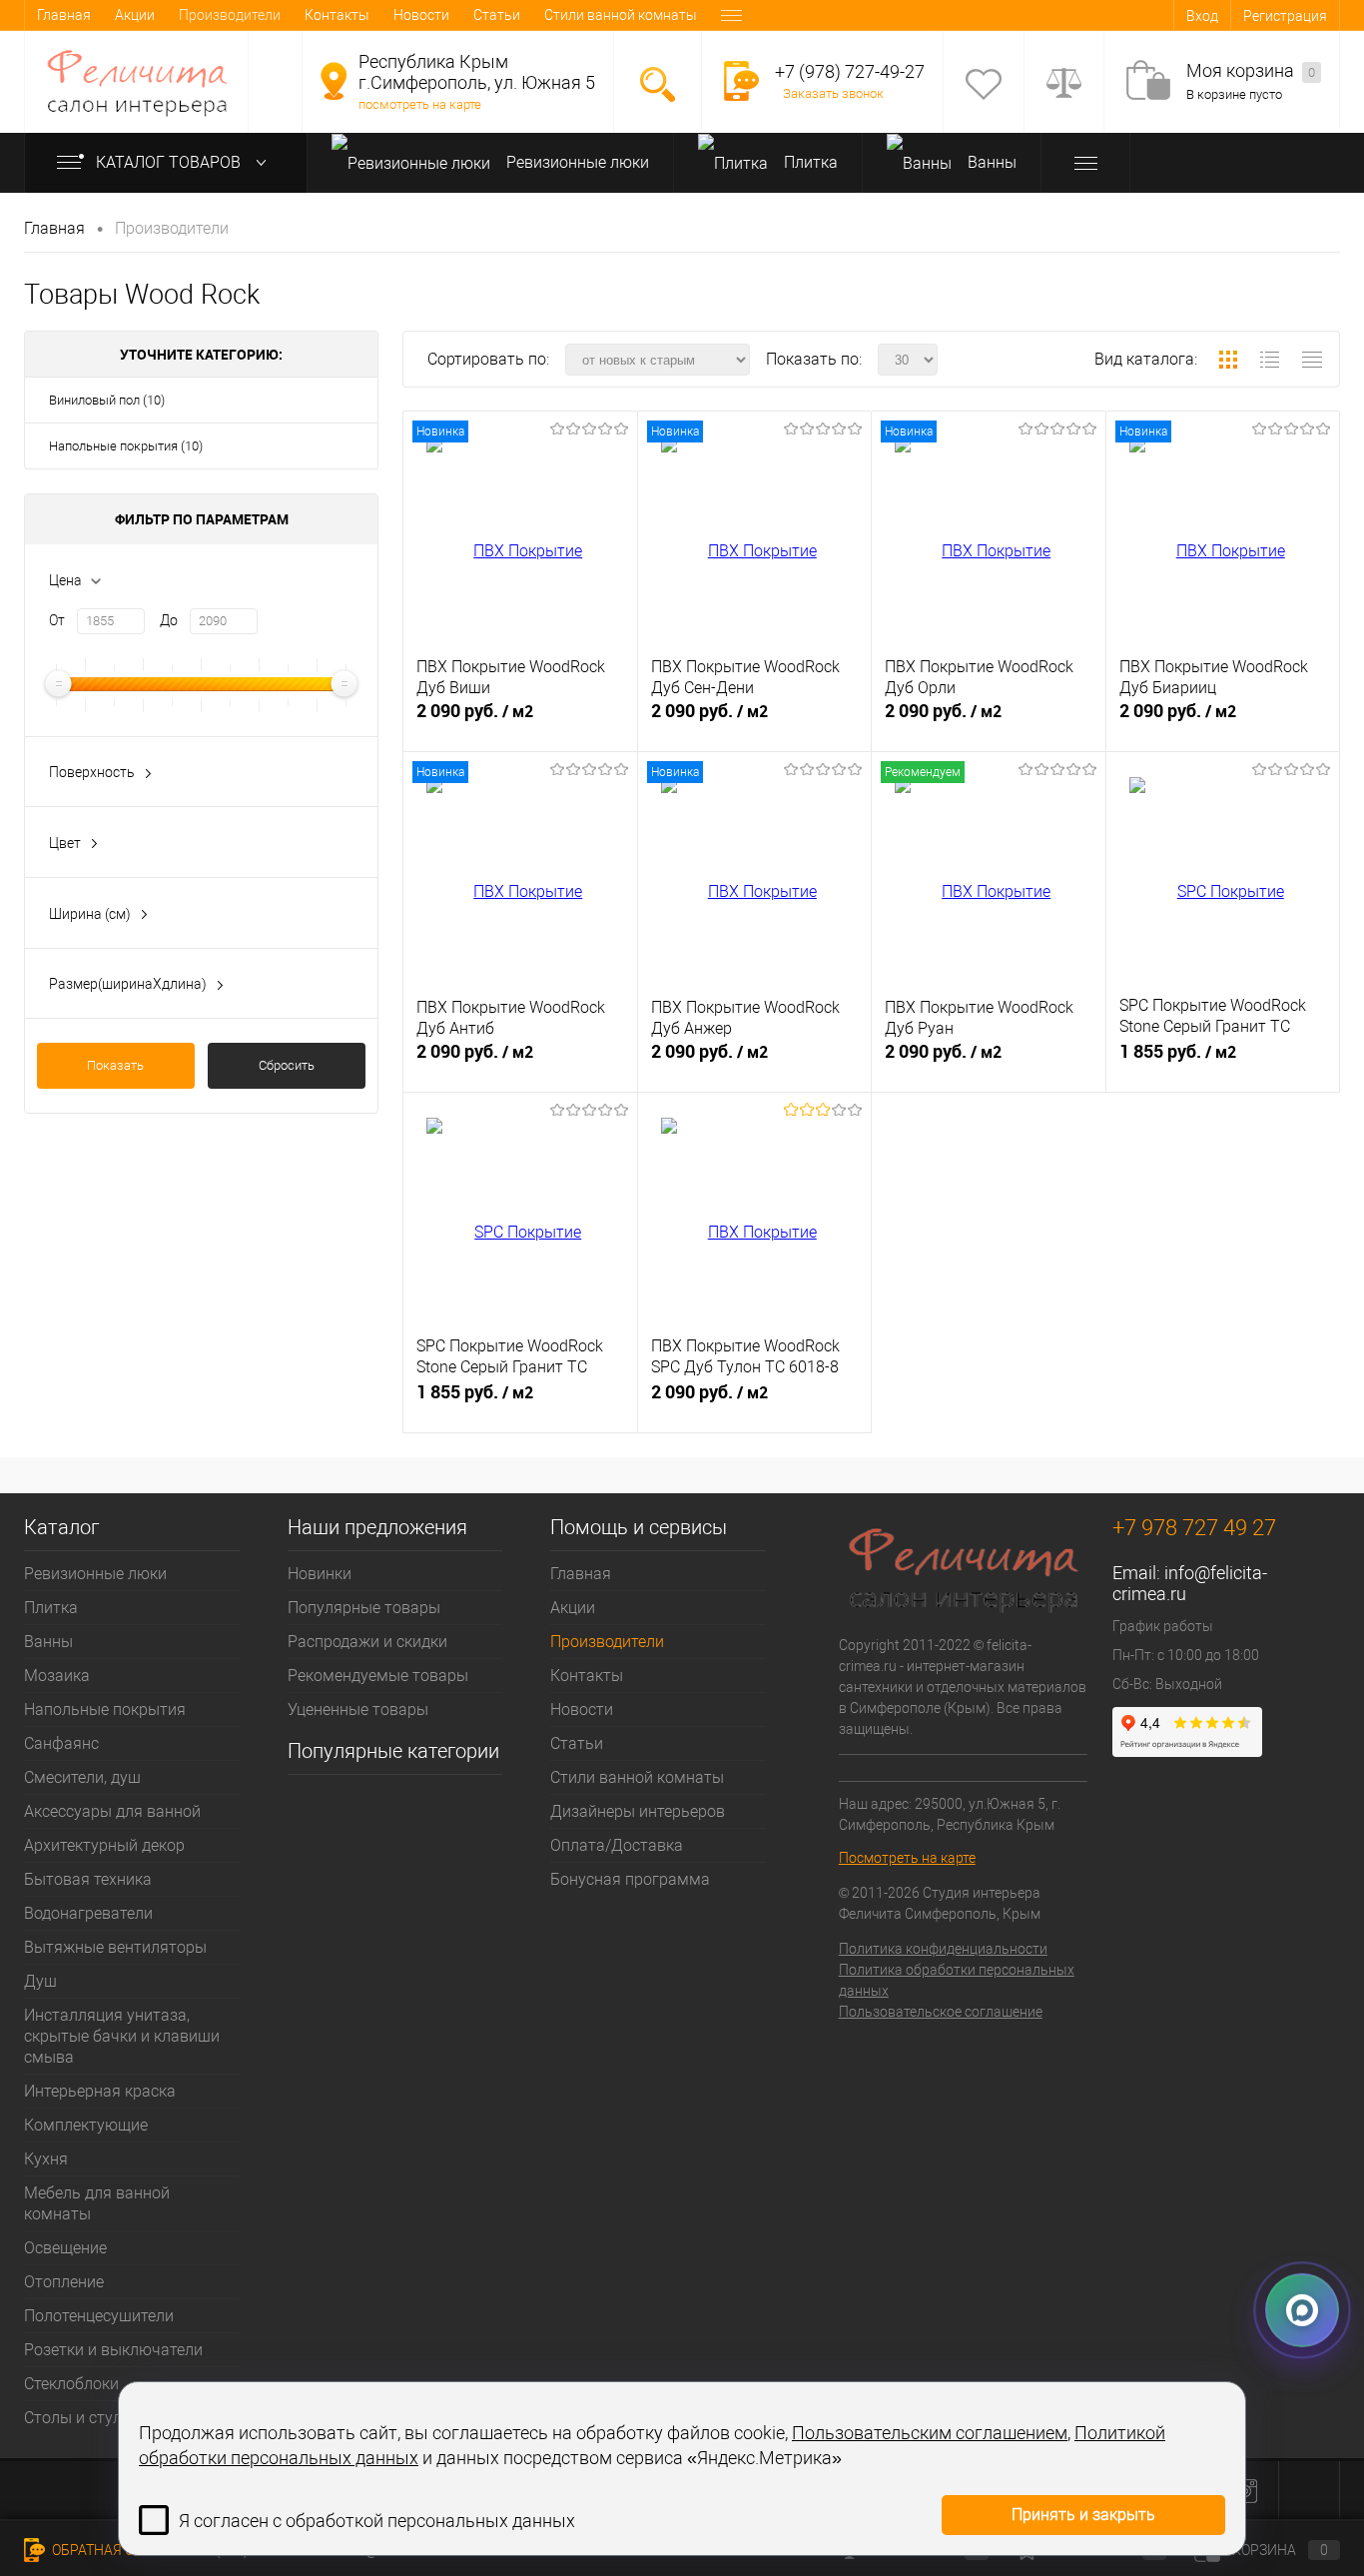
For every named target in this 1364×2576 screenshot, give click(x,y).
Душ (40, 1981)
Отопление (64, 2282)
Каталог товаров (170, 162)
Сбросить (287, 1065)
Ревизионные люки (576, 162)
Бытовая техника (88, 1879)
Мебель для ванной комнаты (97, 2203)
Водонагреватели (88, 1913)
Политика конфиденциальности (943, 1949)
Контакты (337, 15)
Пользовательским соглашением (930, 2433)
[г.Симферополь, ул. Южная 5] (334, 81)
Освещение (65, 2248)
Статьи (497, 15)
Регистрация (1285, 16)
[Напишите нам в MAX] (1302, 2317)
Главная (64, 15)
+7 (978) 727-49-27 (850, 71)
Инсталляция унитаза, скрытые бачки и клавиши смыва (122, 2036)
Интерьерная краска (100, 2091)
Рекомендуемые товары (378, 1676)
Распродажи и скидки (367, 1642)
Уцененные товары (358, 1710)
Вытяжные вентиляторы (115, 1947)
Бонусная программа (630, 1879)
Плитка (809, 162)
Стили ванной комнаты (621, 15)
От (57, 620)
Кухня (46, 2159)
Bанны (990, 162)
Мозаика (57, 1676)
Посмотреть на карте (907, 1858)
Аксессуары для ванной (112, 1811)
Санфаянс (61, 1743)
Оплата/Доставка (617, 1845)
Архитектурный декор (104, 1845)
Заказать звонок (833, 93)
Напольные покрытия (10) (126, 446)
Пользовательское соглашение (941, 2012)
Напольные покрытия (105, 1710)
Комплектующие (86, 2125)
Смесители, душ (82, 1777)
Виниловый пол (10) (107, 400)
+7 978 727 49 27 (1194, 1528)
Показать (115, 1065)
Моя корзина (1251, 70)
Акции (135, 15)
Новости (421, 15)
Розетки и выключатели (113, 2350)
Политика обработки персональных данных (957, 1980)
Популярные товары (364, 1608)
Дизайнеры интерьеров (638, 1811)
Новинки (320, 1574)
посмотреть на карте (420, 104)
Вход (1202, 16)
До (169, 620)
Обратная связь (109, 2550)
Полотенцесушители (99, 2316)
